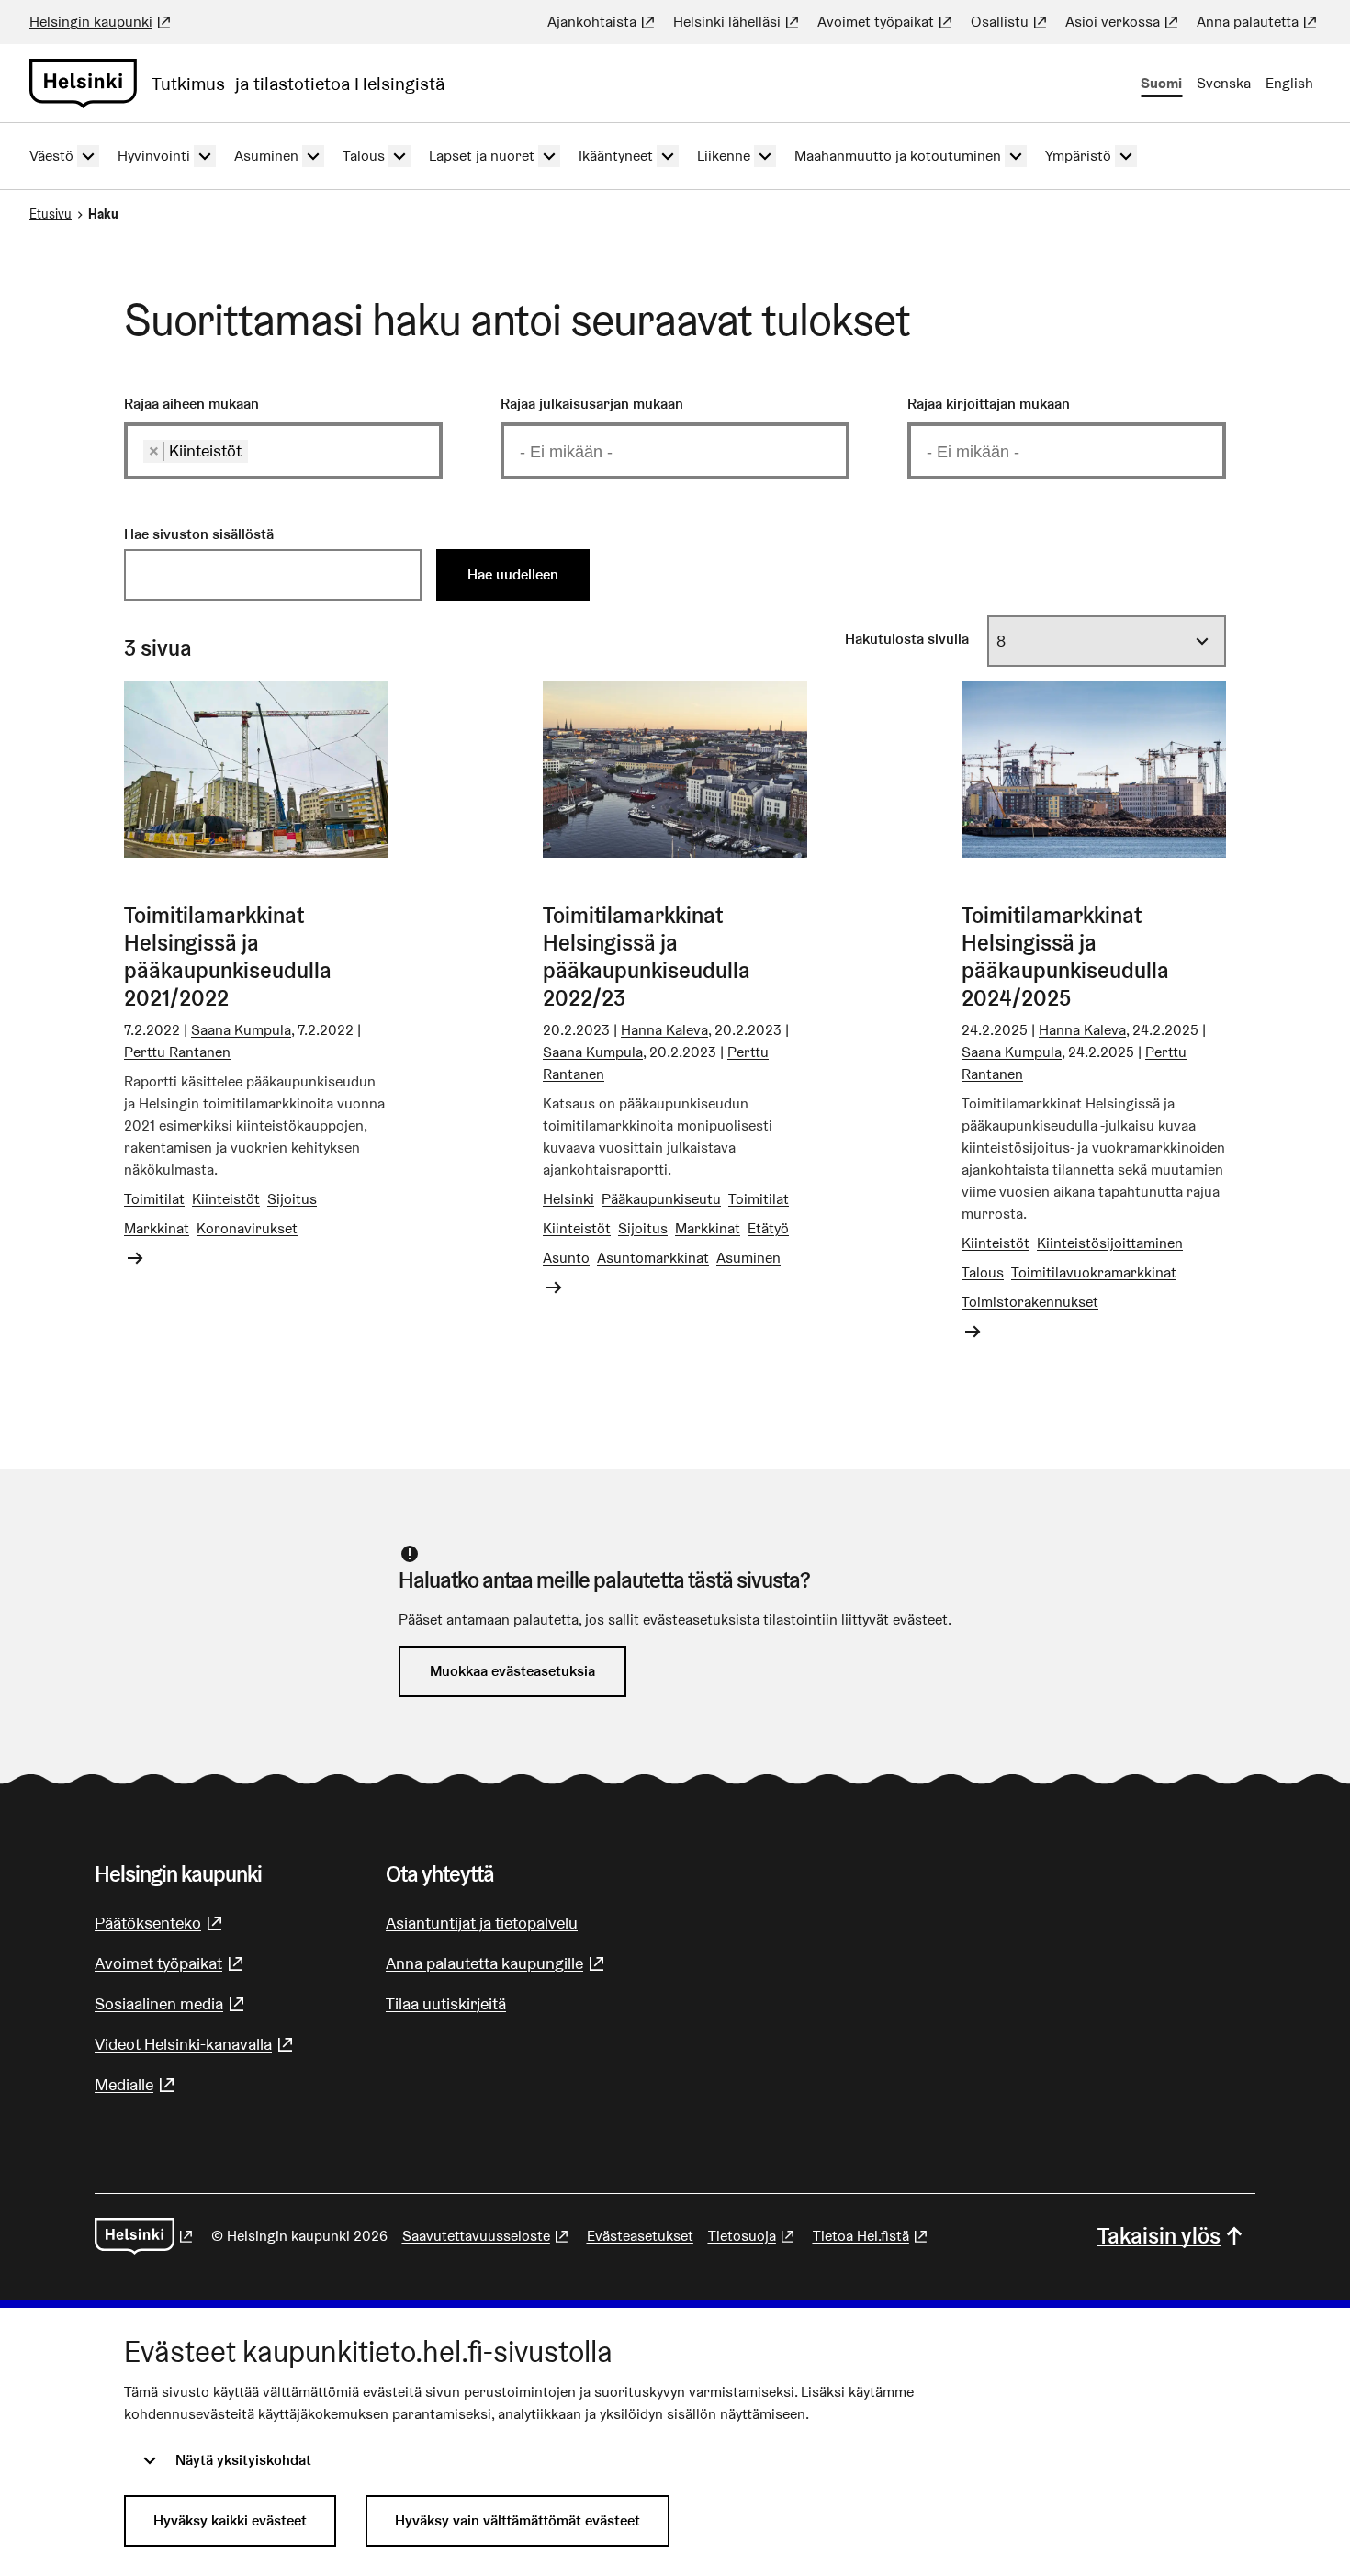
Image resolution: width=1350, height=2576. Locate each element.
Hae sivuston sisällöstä (199, 534)
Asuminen (748, 1258)
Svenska (1224, 83)
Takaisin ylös (1159, 2236)
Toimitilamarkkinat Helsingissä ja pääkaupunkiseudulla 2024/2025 (1065, 956)
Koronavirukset (247, 1228)
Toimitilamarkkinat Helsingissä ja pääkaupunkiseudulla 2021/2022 (228, 956)
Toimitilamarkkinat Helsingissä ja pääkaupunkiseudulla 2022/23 (647, 956)
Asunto (566, 1258)
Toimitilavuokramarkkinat (1094, 1272)
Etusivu (51, 214)
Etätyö (768, 1228)
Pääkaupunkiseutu (661, 1199)
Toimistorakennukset (1030, 1302)
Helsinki (568, 1199)
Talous (983, 1272)
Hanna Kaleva (664, 1030)
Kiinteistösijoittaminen (1110, 1243)
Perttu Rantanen (177, 1052)
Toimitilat (154, 1199)
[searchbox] (259, 451)
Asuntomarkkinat (653, 1258)
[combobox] (283, 450)
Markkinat (157, 1228)
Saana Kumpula (241, 1030)
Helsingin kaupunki (102, 22)
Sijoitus (292, 1199)
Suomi (1161, 83)
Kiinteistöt (226, 1199)
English (1289, 83)
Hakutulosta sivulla (907, 639)
